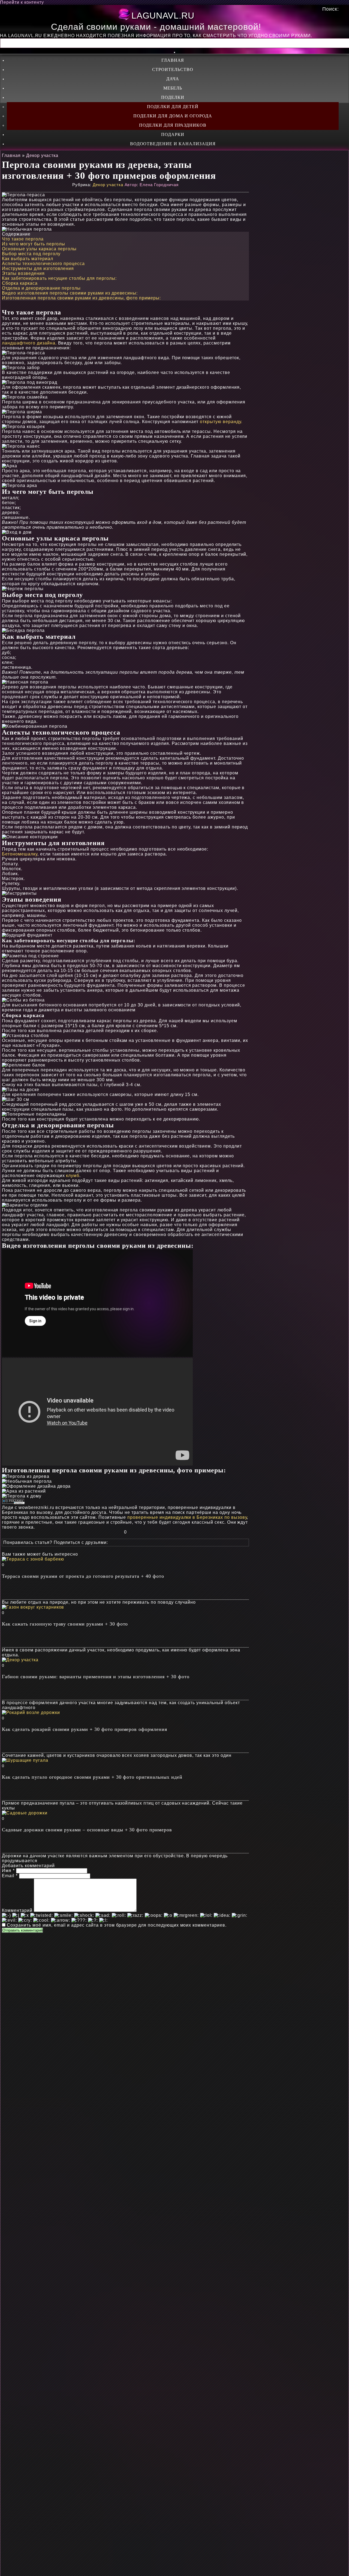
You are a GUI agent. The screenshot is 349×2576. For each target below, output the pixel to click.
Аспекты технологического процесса (43, 264)
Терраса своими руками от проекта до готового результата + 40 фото (83, 1576)
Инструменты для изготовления (38, 268)
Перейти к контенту (22, 2)
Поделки (173, 97)
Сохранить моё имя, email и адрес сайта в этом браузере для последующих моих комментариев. (117, 1925)
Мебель (173, 88)
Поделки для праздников (173, 125)
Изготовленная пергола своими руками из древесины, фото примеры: (81, 298)
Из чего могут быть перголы (34, 244)
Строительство (173, 69)
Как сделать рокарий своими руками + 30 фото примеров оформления (84, 1729)
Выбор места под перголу (31, 254)
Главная (173, 60)
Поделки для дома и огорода (173, 116)
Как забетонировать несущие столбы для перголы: (59, 278)
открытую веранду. (221, 422)
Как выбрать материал (27, 259)
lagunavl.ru (163, 16)
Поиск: (331, 9)
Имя (8, 1871)
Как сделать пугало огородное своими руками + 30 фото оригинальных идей (92, 1777)
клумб (73, 1176)
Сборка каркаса (20, 283)
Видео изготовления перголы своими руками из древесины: (70, 293)
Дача (173, 79)
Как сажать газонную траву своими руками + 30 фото (65, 1624)
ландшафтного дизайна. (29, 343)
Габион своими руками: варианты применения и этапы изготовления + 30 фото (96, 1677)
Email (10, 1876)
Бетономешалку (19, 854)
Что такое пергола (23, 239)
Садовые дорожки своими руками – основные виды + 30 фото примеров (87, 1830)
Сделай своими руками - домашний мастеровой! (156, 27)
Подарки (173, 134)
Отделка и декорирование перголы (41, 288)
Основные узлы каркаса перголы (39, 249)
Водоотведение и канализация (173, 144)
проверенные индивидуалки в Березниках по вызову (187, 1517)
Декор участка (108, 185)
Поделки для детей (173, 107)
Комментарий (17, 1910)
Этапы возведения (23, 273)
